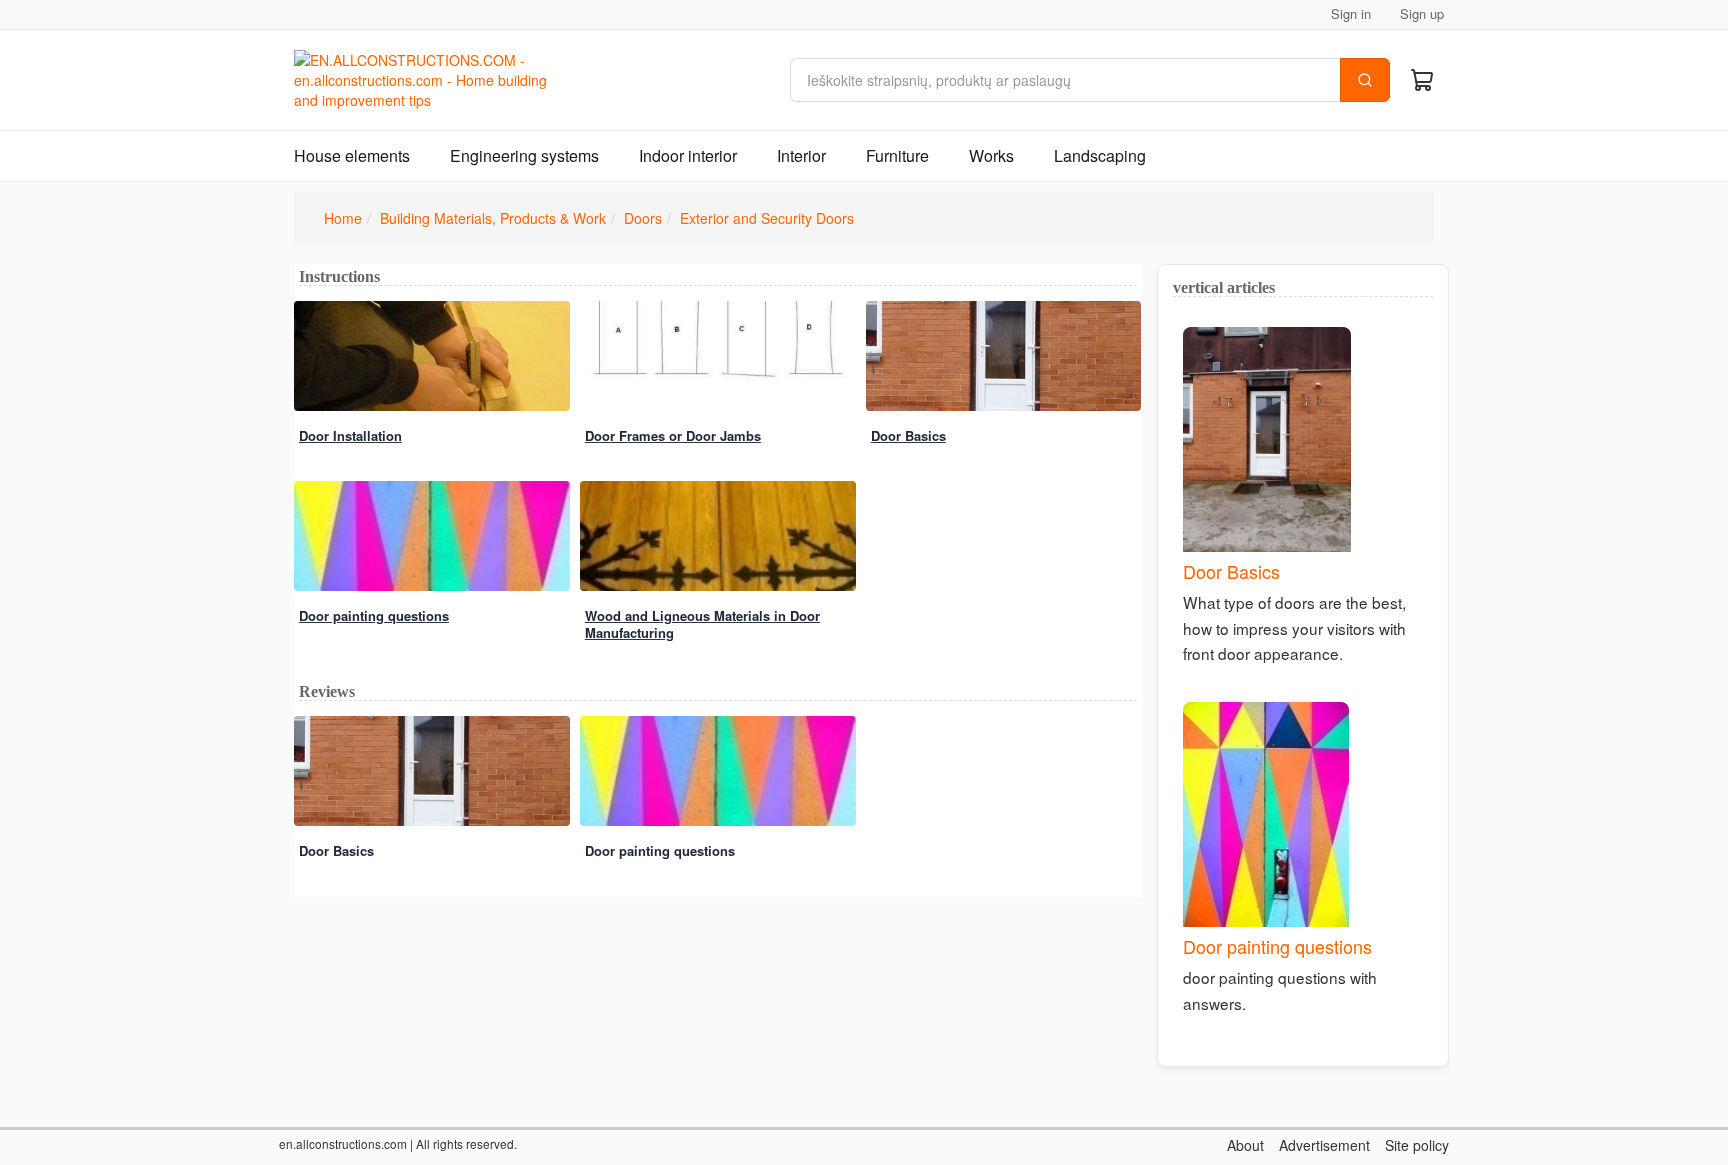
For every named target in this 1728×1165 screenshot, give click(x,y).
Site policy (1417, 1145)
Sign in (1351, 13)
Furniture (897, 155)
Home (343, 218)
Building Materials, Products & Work (493, 218)
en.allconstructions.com (343, 1143)
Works (991, 155)
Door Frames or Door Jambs (673, 435)
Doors (643, 218)
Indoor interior (688, 155)
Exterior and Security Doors (767, 218)
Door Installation (350, 435)
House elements (352, 155)
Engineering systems (524, 155)
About (1245, 1145)
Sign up (1422, 13)
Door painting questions (374, 615)
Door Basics (908, 435)
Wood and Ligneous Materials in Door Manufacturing (702, 624)
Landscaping (1100, 155)
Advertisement (1324, 1145)
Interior (801, 155)
